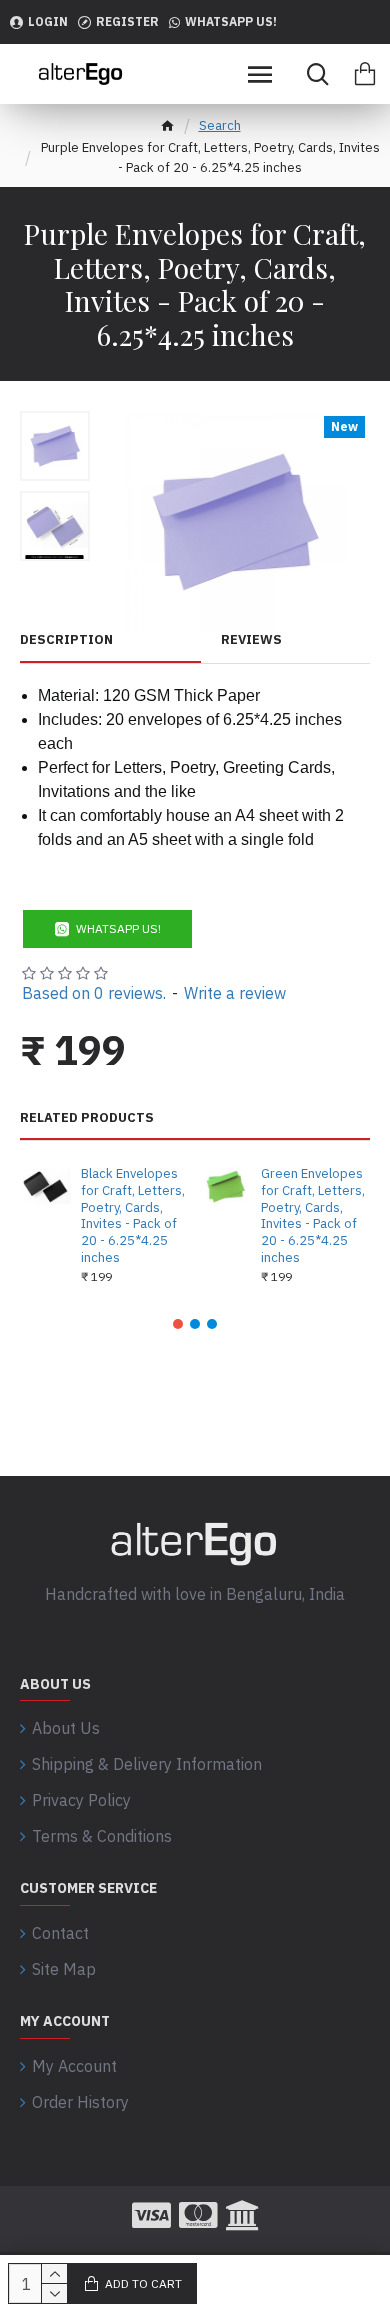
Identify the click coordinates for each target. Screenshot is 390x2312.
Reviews (251, 640)
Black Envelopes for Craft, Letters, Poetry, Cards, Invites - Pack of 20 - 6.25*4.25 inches (133, 1216)
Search (220, 125)
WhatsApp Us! (118, 928)
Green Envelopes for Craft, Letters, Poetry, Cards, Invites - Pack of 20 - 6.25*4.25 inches (313, 1216)
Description (66, 640)
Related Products (87, 1118)
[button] (178, 1324)
